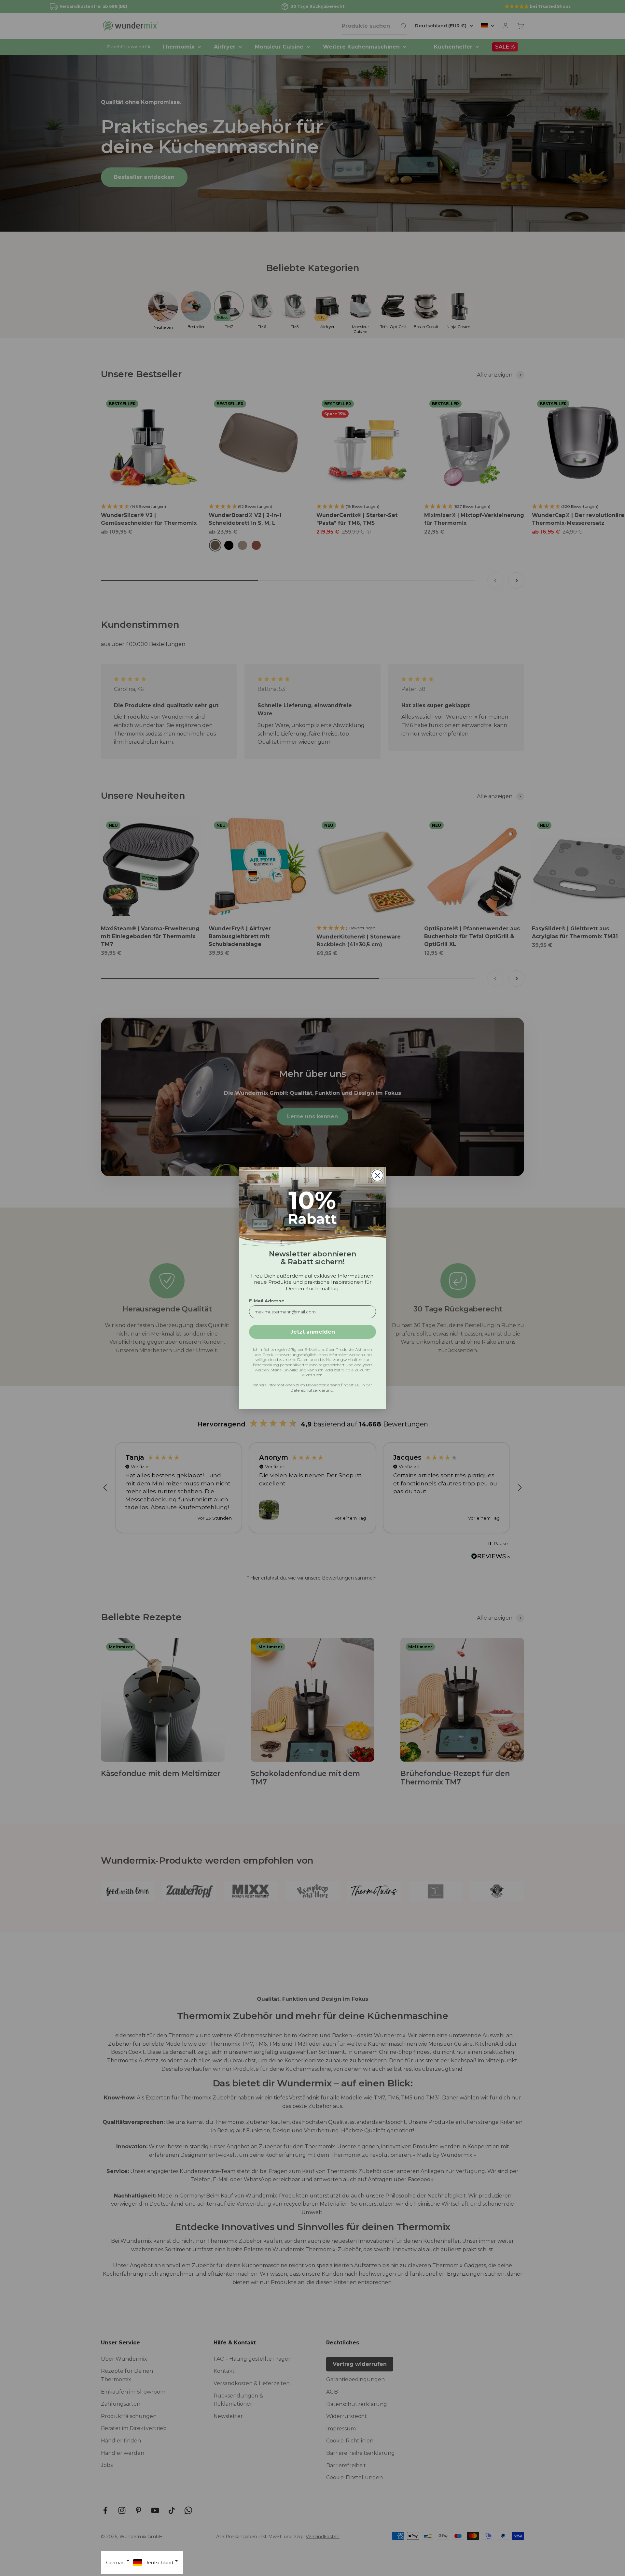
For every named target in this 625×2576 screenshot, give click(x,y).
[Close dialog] (377, 1175)
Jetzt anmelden (313, 1332)
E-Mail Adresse (267, 1301)
